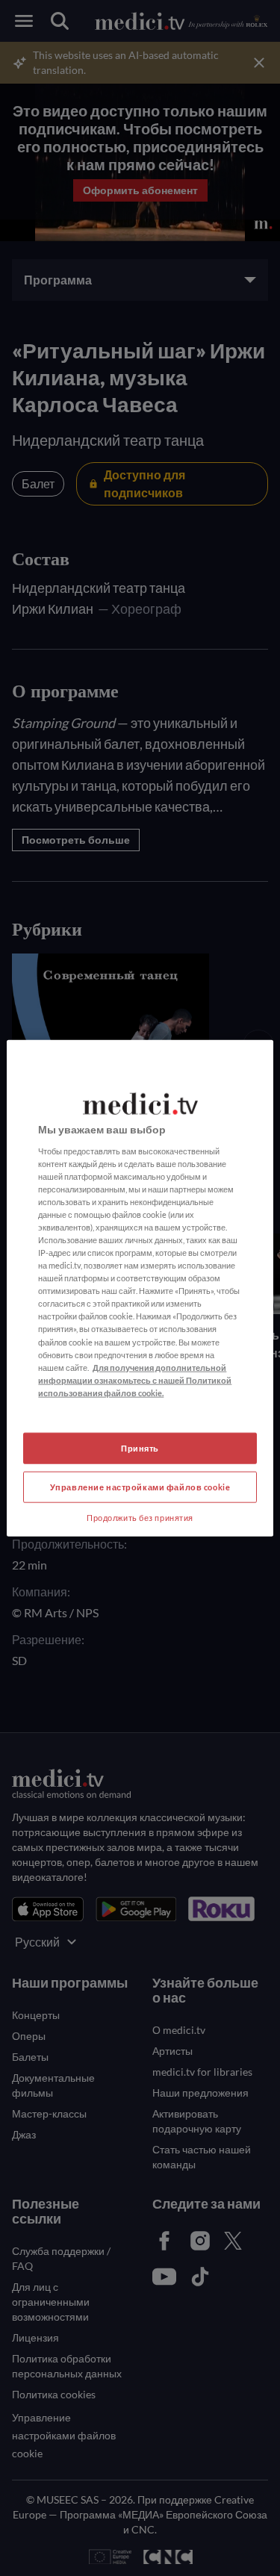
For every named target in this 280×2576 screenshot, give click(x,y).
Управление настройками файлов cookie (140, 1486)
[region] (140, 1288)
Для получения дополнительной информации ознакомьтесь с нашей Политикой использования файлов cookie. (135, 1379)
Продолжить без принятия (140, 1517)
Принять (140, 1448)
